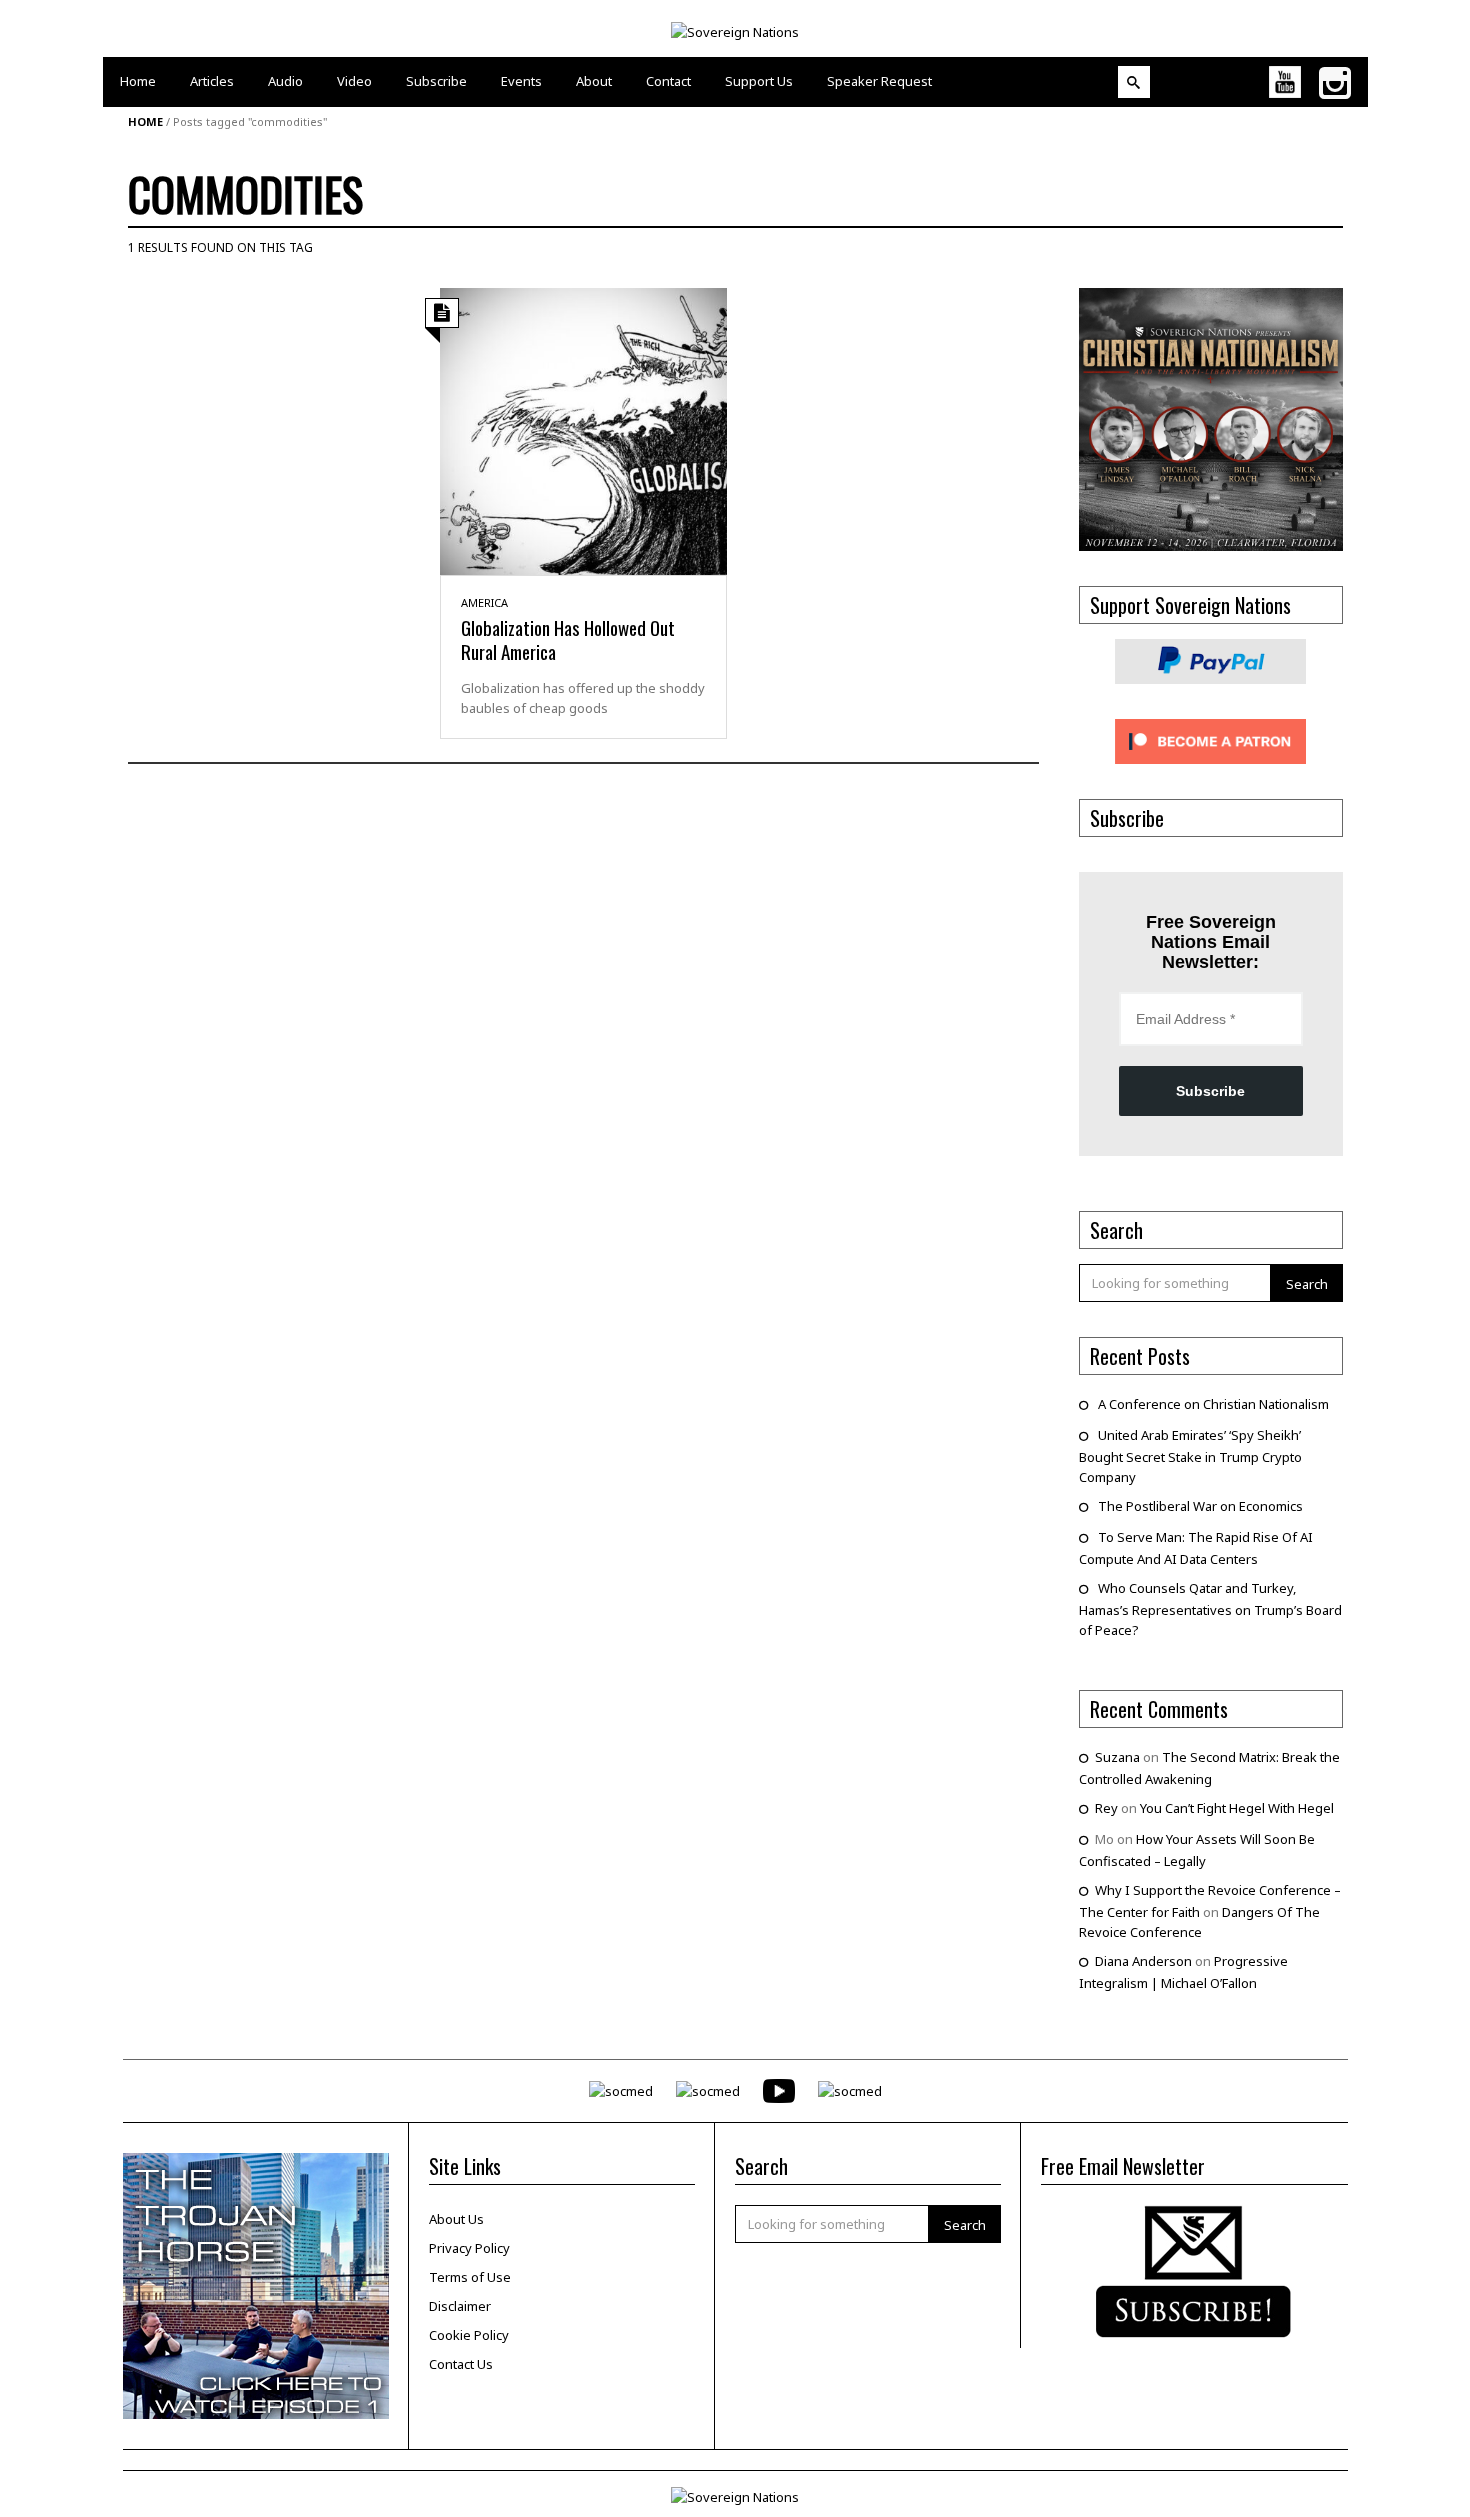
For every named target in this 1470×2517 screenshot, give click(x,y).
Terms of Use (470, 2277)
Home (145, 121)
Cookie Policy (469, 2335)
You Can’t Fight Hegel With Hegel (1237, 1808)
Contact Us (461, 2364)
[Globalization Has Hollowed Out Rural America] (583, 430)
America (484, 602)
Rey (1106, 1808)
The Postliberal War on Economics (1200, 1506)
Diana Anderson (1143, 1961)
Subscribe (1210, 1091)
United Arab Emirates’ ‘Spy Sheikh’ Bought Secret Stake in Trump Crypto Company (1190, 1456)
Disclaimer (460, 2306)
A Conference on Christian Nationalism (1213, 1404)
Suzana (1117, 1757)
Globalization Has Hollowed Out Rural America (568, 639)
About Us (456, 2219)
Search (1307, 1284)
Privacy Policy (469, 2248)
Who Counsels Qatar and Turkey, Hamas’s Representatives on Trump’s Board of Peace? (1210, 1609)
